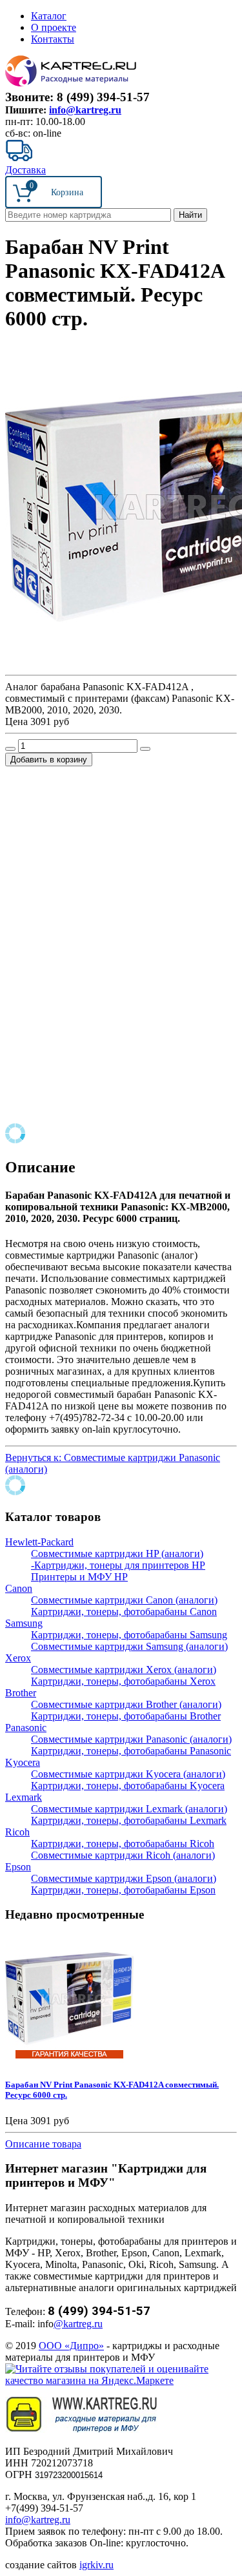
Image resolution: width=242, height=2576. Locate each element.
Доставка (25, 170)
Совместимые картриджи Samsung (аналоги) (129, 1646)
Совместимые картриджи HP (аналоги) (117, 1554)
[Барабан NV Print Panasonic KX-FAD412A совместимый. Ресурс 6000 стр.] (70, 2059)
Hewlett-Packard (39, 1542)
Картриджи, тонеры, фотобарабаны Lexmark (129, 1820)
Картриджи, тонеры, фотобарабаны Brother (126, 1716)
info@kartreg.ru (85, 110)
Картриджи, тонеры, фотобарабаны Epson (123, 1890)
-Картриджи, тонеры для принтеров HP (118, 1565)
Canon (19, 1588)
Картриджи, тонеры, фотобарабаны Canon (124, 1612)
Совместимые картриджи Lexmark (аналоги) (129, 1809)
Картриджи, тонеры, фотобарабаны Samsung (129, 1635)
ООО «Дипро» (71, 2346)
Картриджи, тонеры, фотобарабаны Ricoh (123, 1844)
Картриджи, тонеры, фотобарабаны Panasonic (131, 1751)
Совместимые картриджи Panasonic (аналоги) (131, 1739)
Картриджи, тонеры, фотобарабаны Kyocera (128, 1786)
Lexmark (24, 1797)
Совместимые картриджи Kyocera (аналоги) (128, 1774)
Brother (21, 1693)
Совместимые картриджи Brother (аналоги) (126, 1704)
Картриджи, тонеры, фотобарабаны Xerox (123, 1681)
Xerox (18, 1658)
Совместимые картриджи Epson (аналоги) (124, 1878)
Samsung (24, 1623)
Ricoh (17, 1832)
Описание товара (43, 2144)
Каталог (49, 16)
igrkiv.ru (96, 2565)
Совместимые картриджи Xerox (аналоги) (124, 1670)
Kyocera (23, 1762)
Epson (18, 1867)
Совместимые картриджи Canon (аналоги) (124, 1600)
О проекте (54, 27)
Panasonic (26, 1728)
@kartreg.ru (78, 2324)
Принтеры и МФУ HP (79, 1577)
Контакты (53, 39)
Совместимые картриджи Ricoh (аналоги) (123, 1855)
